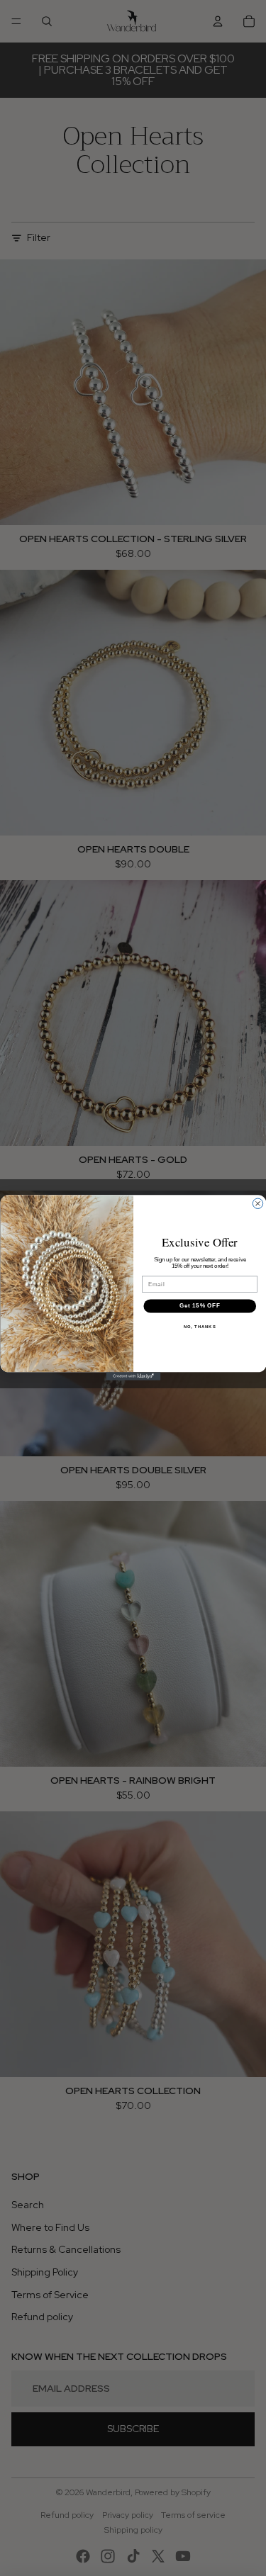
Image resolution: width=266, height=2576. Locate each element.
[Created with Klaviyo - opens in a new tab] (133, 1377)
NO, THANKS (199, 1327)
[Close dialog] (257, 1204)
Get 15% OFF (199, 1306)
